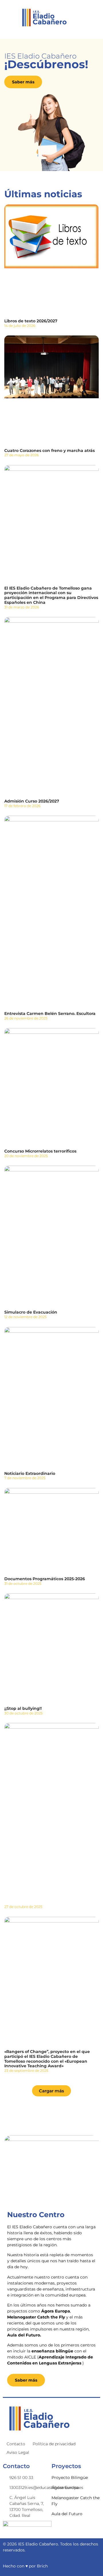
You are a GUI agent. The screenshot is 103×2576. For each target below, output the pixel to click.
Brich (42, 2566)
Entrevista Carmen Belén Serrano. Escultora (50, 1013)
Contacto (16, 2444)
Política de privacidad (54, 2444)
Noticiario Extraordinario (30, 1473)
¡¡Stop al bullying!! (23, 1708)
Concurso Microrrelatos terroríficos (40, 1151)
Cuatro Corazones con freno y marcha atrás (49, 451)
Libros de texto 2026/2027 (31, 321)
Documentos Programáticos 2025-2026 (45, 1579)
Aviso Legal (18, 2452)
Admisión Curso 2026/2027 (32, 801)
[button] (51, 2091)
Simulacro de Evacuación (31, 1312)
